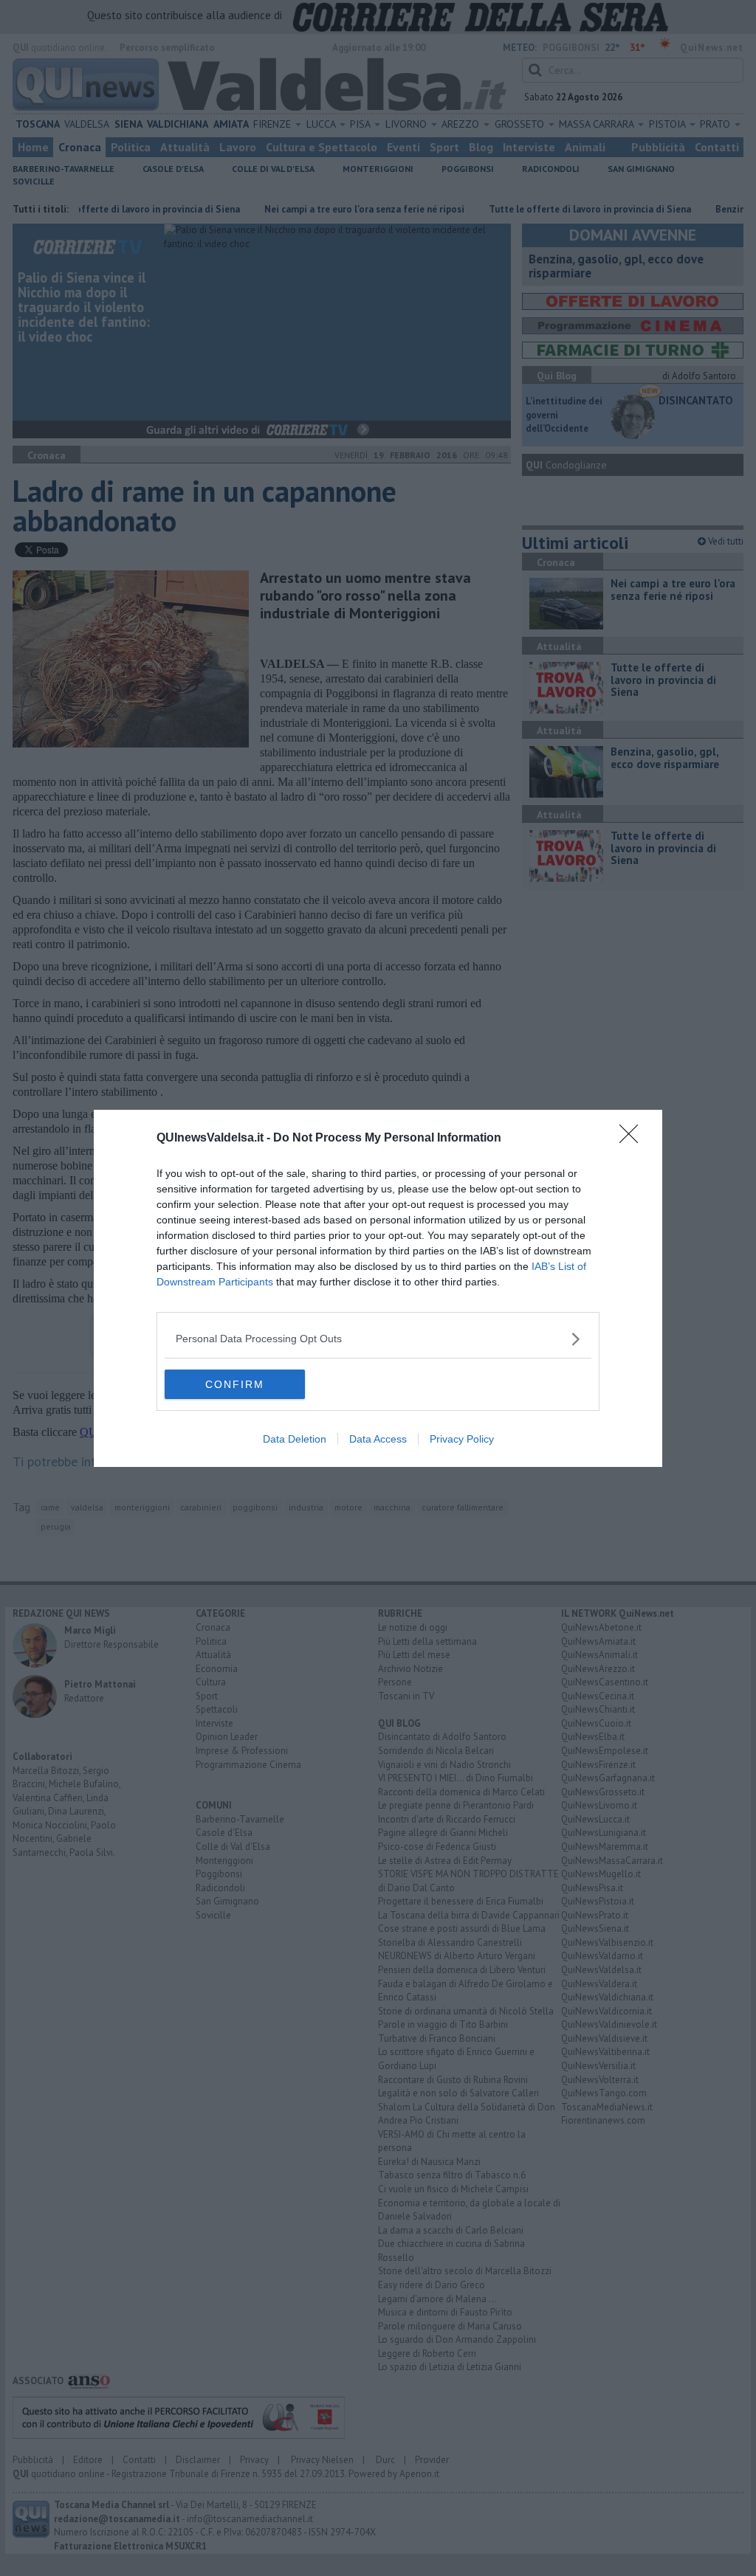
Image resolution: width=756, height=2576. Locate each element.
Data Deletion (295, 1439)
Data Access (378, 1439)
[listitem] (378, 1339)
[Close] (633, 1139)
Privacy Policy (462, 1439)
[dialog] (378, 1288)
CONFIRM (235, 1384)
